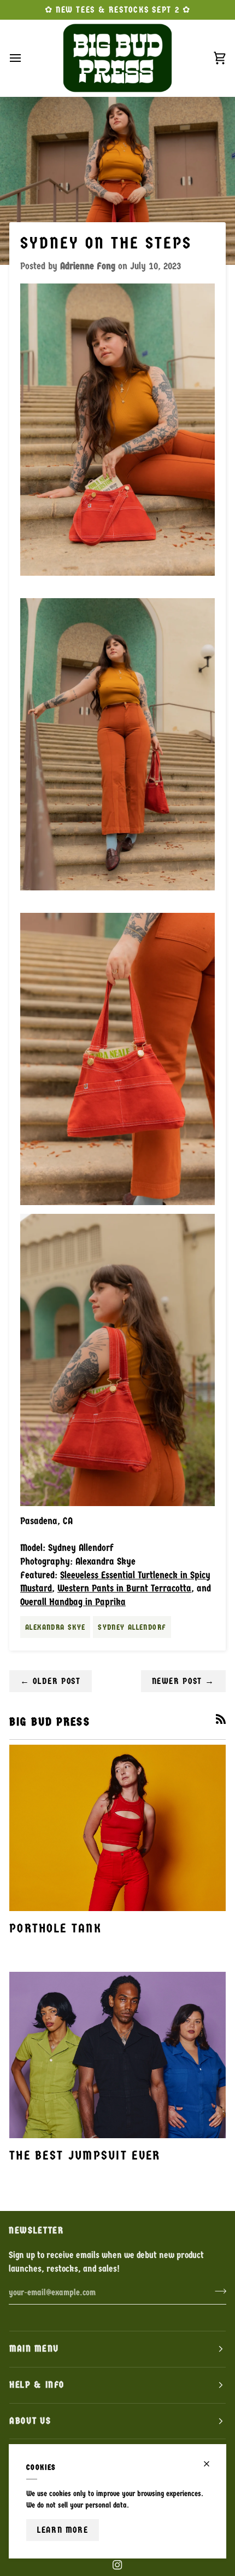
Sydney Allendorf (132, 1627)
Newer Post (184, 1681)
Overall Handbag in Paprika (73, 1602)
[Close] (211, 2464)
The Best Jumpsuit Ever (85, 2155)
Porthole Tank (55, 1928)
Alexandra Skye (55, 1627)
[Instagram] (117, 2565)
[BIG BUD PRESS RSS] (221, 1719)
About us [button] (30, 2421)
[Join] (217, 2291)
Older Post (51, 1681)
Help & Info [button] (37, 2385)
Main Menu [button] (34, 2349)
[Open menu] (25, 58)
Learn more (63, 2530)
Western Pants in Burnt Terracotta (124, 1588)
